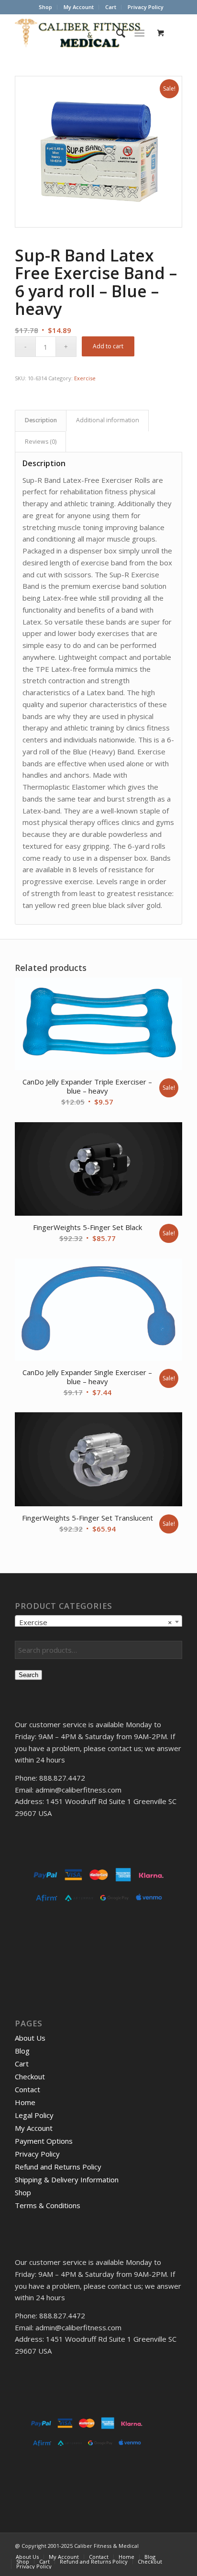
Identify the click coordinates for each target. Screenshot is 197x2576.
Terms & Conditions (48, 2205)
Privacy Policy (146, 7)
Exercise (85, 378)
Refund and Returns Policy (58, 2167)
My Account (79, 7)
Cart (111, 7)
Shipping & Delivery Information (67, 2180)
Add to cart (108, 346)
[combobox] (98, 1622)
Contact (27, 2089)
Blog (22, 2051)
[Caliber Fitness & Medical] (82, 33)
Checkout (30, 2076)
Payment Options (44, 2141)
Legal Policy (34, 2115)
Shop (45, 7)
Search (28, 1675)
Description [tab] (41, 420)
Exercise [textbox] (96, 1622)
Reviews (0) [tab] (41, 442)
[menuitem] (46, 7)
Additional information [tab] (108, 420)
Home (25, 2102)
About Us (30, 2038)
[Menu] (139, 33)
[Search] (116, 33)
